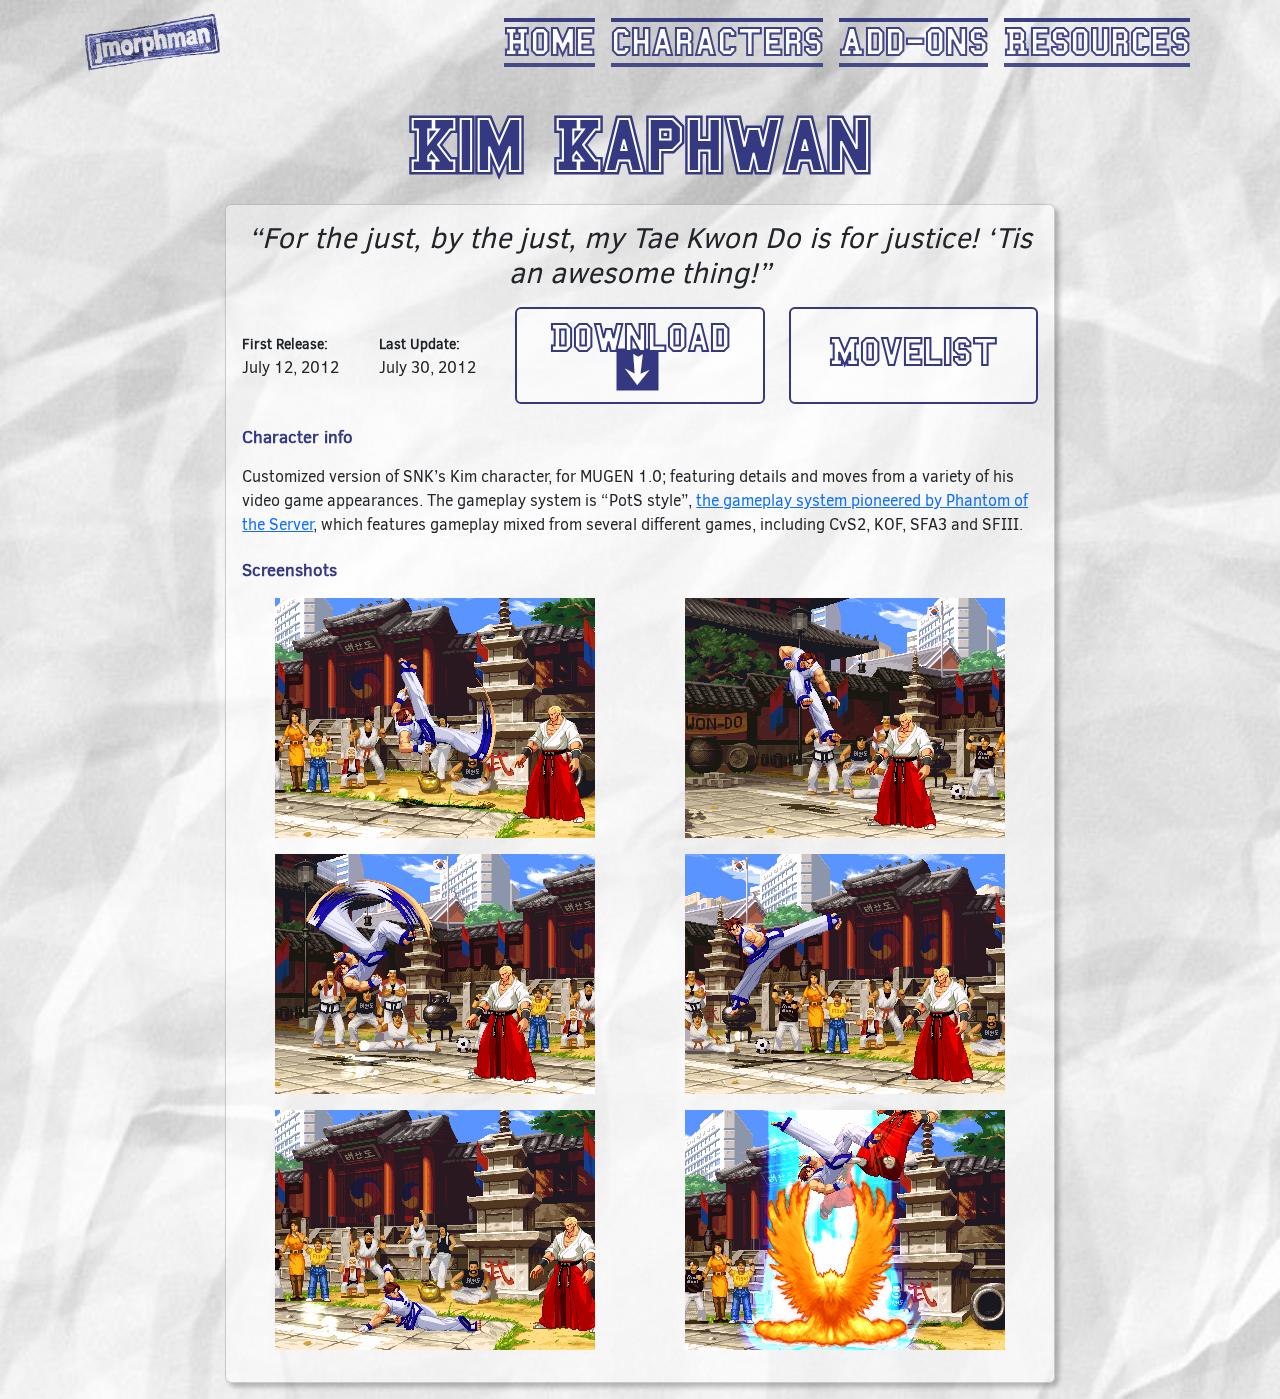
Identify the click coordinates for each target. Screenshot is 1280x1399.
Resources (1097, 42)
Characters (717, 42)
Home (549, 42)
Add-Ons (913, 42)
